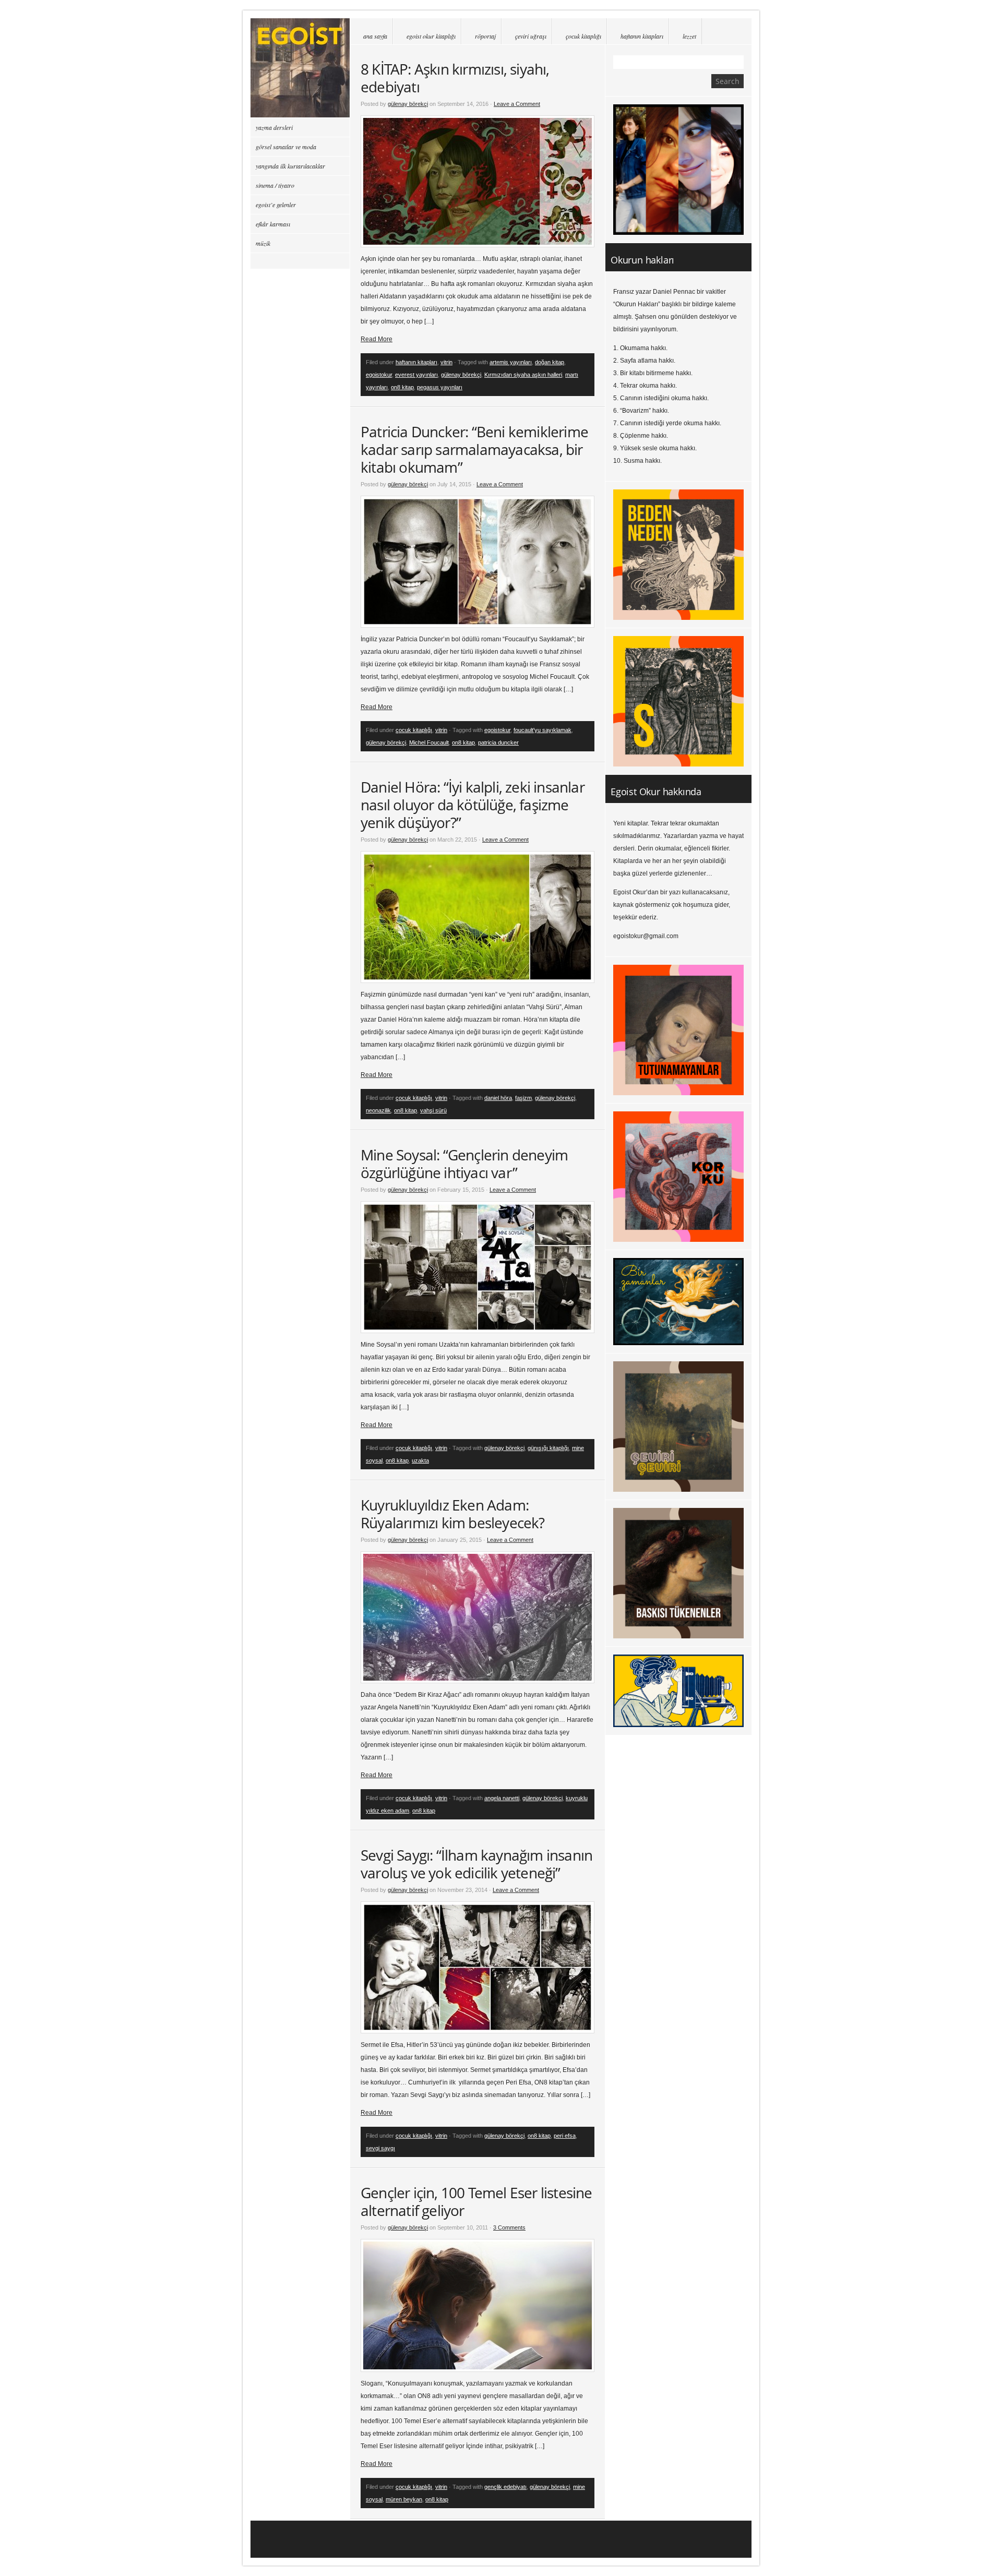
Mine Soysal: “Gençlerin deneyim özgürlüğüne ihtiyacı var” (464, 1164)
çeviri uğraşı (531, 36)
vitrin (446, 362)
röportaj (485, 36)
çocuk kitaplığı (583, 36)
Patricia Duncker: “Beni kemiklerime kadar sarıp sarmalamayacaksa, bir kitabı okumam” (474, 449)
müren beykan (404, 2499)
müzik (263, 243)
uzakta (420, 1460)
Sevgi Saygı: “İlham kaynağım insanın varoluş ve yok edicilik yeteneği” (476, 1864)
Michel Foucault (429, 742)
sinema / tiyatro (275, 185)
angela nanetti (502, 1798)
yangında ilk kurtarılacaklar (290, 166)
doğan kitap (550, 362)
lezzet (689, 36)
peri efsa (565, 2136)
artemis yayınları (511, 362)
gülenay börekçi (408, 104)
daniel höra (498, 1098)
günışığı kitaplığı (548, 1448)
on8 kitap (402, 387)
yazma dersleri (274, 127)
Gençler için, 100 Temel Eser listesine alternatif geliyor (476, 2201)
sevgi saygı (380, 2148)
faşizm (523, 1098)
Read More (377, 339)
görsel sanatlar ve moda (286, 147)
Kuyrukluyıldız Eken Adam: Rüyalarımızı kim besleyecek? (453, 1514)
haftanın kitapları (642, 36)
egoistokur (379, 375)
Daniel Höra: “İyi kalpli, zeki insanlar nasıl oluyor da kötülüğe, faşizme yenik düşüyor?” (473, 805)
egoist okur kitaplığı (431, 36)
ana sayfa (375, 36)
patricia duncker (498, 742)
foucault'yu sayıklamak (542, 730)
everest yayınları (416, 375)
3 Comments (509, 2227)
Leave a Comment (517, 104)
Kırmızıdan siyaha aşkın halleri (523, 375)
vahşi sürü (433, 1110)
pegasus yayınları (440, 387)
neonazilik (378, 1110)
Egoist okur (300, 68)
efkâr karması (273, 224)
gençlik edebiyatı (505, 2487)
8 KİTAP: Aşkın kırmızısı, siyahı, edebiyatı (455, 78)
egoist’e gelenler (276, 205)
